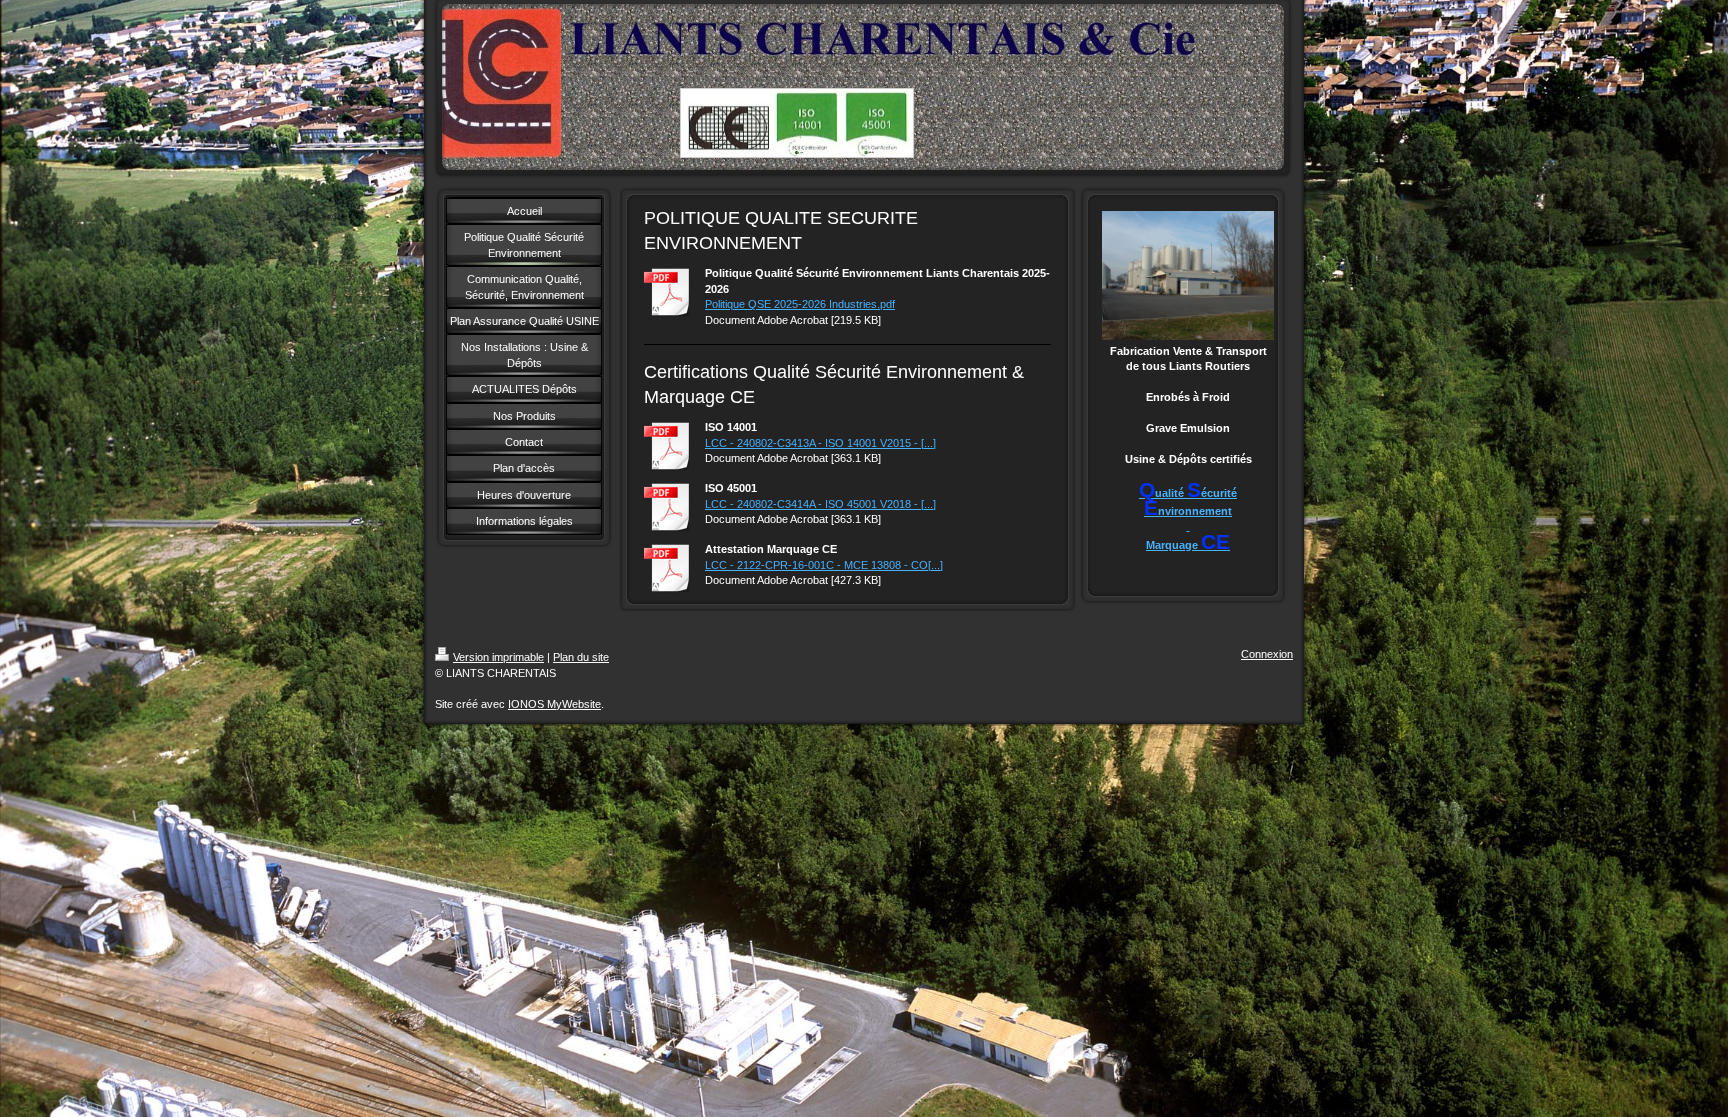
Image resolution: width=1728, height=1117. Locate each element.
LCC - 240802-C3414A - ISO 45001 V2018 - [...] (820, 504)
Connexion (1267, 654)
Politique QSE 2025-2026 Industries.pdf (800, 304)
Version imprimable (498, 657)
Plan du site (581, 657)
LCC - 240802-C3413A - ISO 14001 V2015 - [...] (820, 443)
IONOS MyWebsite (554, 704)
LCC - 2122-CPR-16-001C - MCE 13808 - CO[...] (824, 565)
